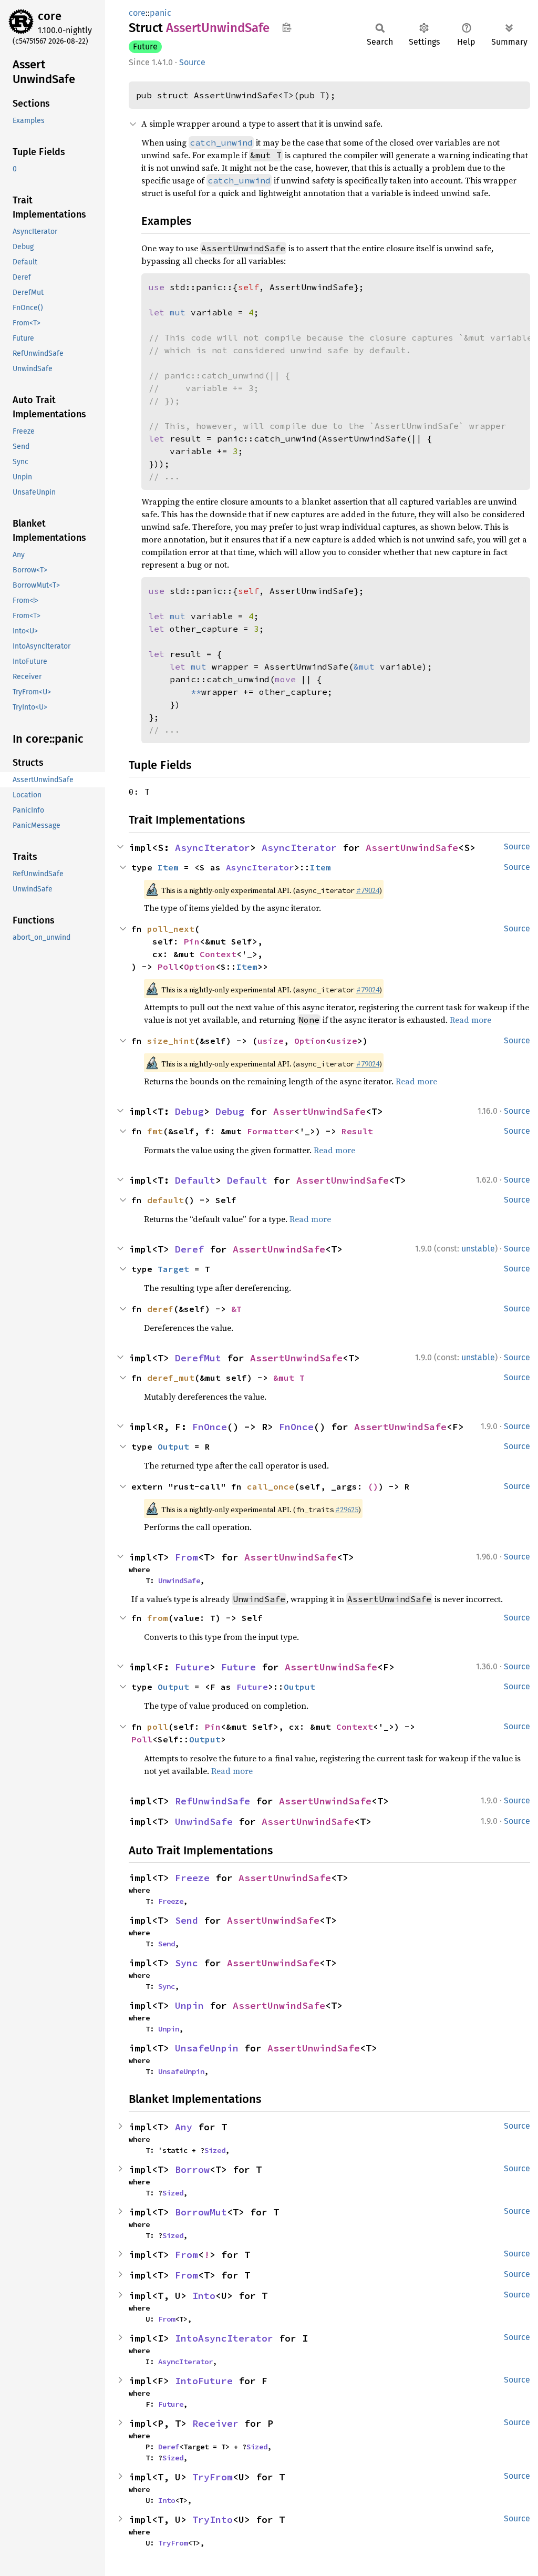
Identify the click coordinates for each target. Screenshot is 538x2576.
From (187, 1557)
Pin (192, 941)
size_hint (171, 1041)
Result (357, 1131)
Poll (168, 967)
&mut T (289, 1378)
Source (192, 62)
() (373, 1486)
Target (173, 1269)
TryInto (213, 2519)
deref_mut (171, 1378)
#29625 (347, 1510)
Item (168, 867)
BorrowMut (201, 2212)
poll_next (171, 929)
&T (236, 1309)
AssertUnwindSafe (412, 848)
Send (187, 1920)
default (165, 1200)
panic (161, 13)
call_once (271, 1486)
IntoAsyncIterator (224, 2338)
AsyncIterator (213, 848)
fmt (155, 1131)
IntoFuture (204, 2381)
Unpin (189, 2005)
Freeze (192, 1878)
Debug (189, 1111)
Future (145, 47)
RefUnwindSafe (213, 1801)
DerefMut (198, 1358)
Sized (215, 2150)
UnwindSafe (179, 1581)
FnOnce (210, 1427)
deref (160, 1309)
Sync (187, 1963)
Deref (189, 1249)
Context (218, 954)
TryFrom (213, 2477)
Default (195, 1180)
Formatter (271, 1131)
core (50, 16)
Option (200, 967)
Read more (470, 1020)
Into (204, 2296)
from (158, 1618)
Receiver (215, 2423)
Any (184, 2127)
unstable (478, 1249)
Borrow (192, 2169)
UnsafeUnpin (207, 2048)
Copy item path (287, 27)
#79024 (368, 890)
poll (158, 1727)
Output (173, 1446)
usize (271, 1041)
